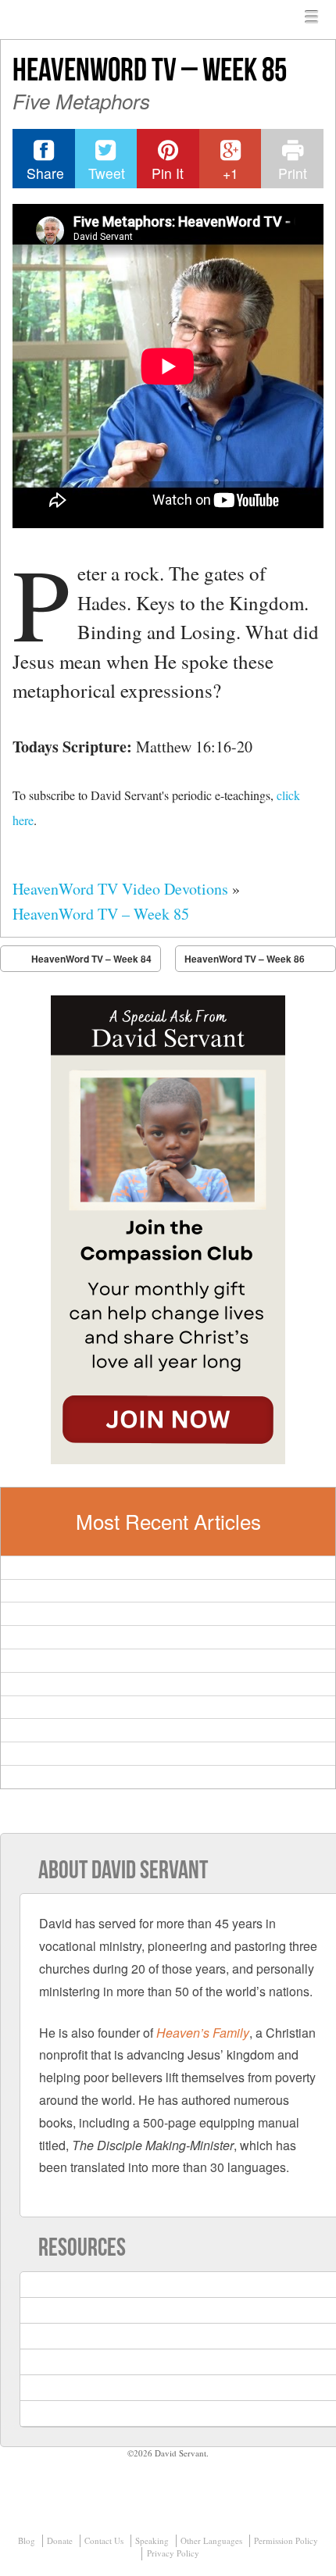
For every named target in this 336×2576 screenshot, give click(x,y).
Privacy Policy (173, 2553)
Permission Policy (286, 2540)
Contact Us (104, 2540)
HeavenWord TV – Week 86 (245, 959)
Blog (27, 2540)
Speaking (152, 2540)
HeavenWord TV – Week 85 (101, 914)
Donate (60, 2540)
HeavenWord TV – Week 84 (91, 959)
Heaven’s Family (203, 2033)
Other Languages (211, 2540)
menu (312, 17)
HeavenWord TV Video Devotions (120, 889)
